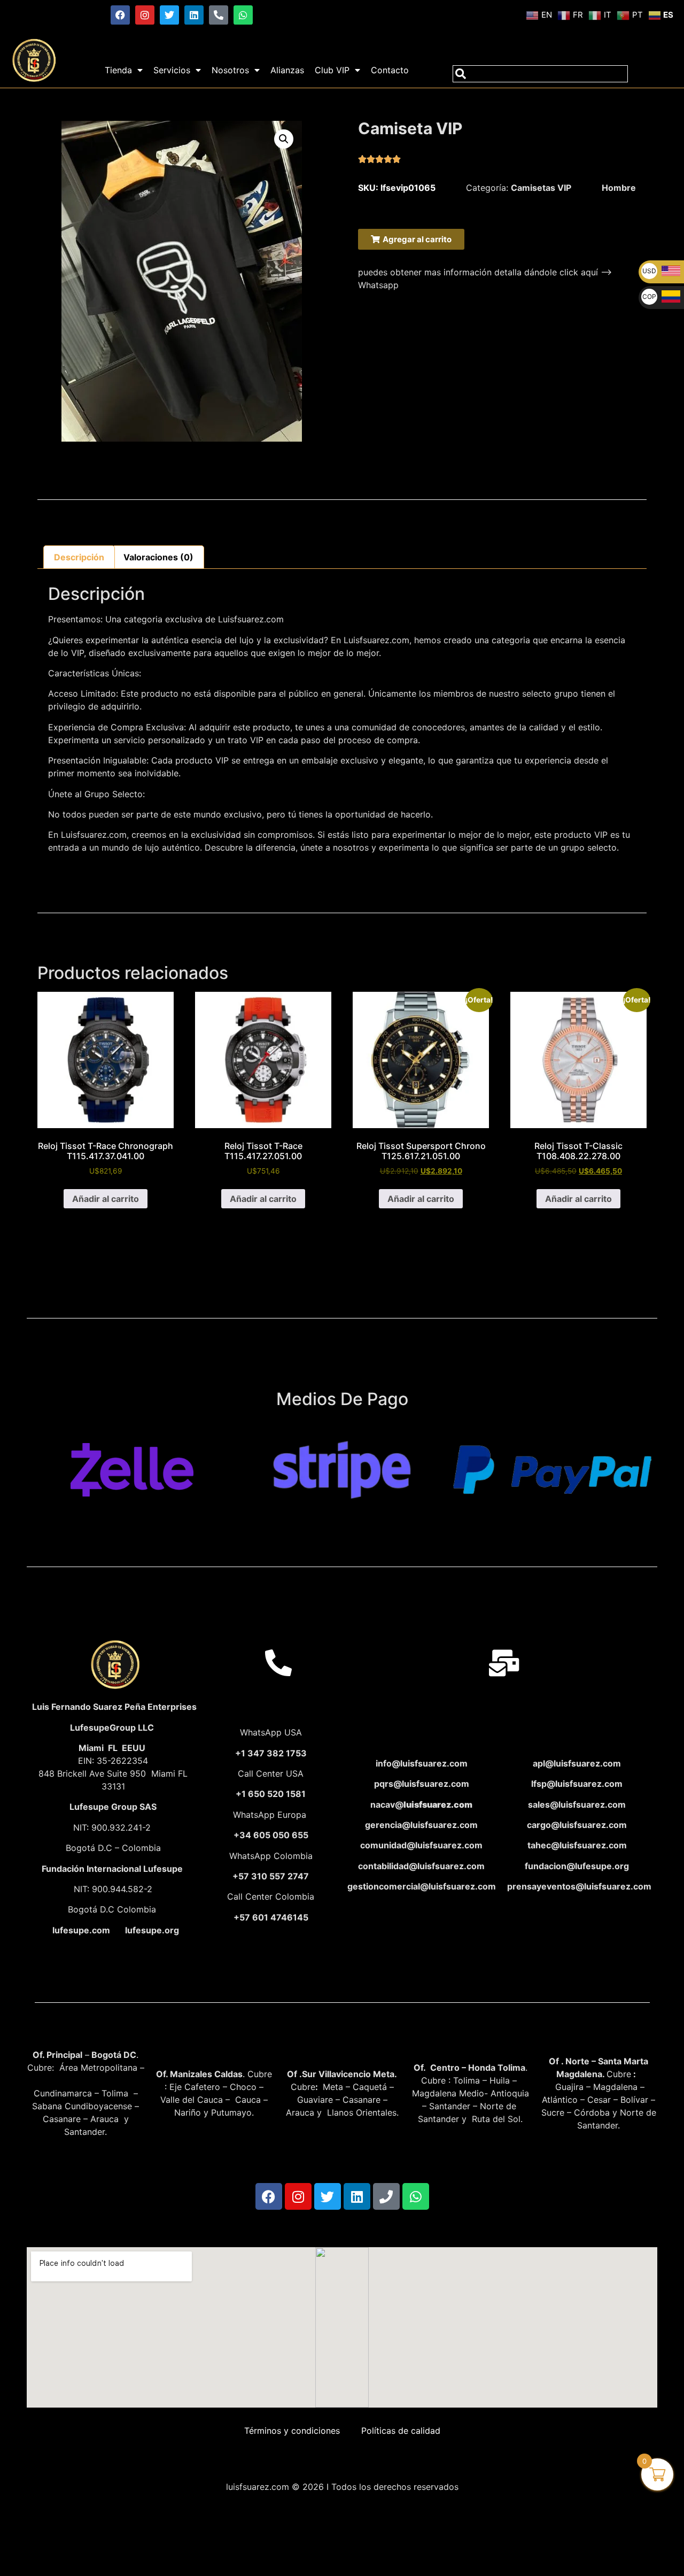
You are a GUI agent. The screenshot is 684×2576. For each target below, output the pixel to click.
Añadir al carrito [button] (106, 1199)
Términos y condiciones (292, 2431)
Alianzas (287, 70)
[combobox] (540, 74)
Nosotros (230, 70)
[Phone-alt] (219, 15)
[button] (284, 139)
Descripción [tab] (79, 557)
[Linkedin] (194, 15)
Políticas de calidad (401, 2431)
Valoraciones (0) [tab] (158, 557)
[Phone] (386, 2196)
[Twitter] (169, 15)
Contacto (390, 70)
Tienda (118, 70)
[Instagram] (145, 15)
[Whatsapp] (243, 15)
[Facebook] (120, 15)
